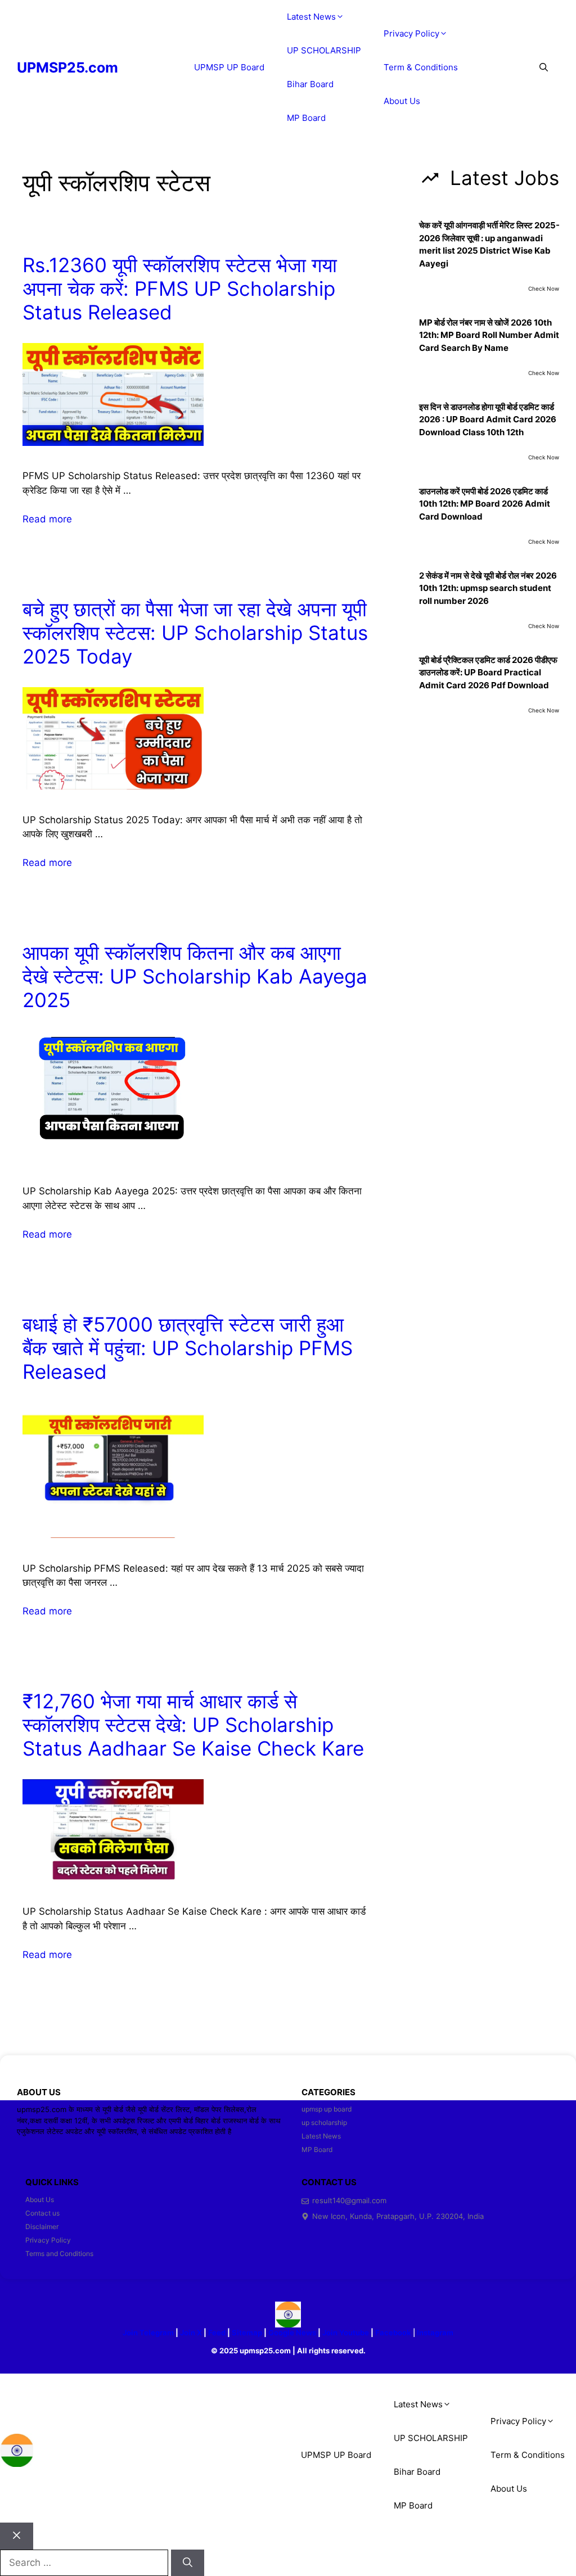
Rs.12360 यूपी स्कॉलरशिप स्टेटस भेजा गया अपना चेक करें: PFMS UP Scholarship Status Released (180, 288)
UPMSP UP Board (229, 67)
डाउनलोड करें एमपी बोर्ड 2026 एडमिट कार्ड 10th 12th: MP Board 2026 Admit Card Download (485, 504)
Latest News (311, 17)
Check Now (544, 288)
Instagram (435, 2333)
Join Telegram (148, 2333)
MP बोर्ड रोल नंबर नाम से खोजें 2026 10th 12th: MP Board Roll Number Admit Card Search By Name (489, 335)
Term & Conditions (421, 67)
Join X (192, 2333)
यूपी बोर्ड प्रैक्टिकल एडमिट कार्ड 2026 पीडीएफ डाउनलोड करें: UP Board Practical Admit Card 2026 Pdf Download (488, 673)
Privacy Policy (411, 33)
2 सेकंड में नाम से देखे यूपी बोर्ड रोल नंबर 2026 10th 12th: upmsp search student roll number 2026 (488, 588)
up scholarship (324, 2122)
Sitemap (247, 2333)
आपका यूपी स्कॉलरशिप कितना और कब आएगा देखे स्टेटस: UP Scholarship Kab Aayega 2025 (195, 976)
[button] (544, 67)
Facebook (393, 2333)
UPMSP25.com (67, 67)
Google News (292, 2333)
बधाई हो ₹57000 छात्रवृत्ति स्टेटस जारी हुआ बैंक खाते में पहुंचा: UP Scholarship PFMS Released (188, 1348)
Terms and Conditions (59, 2254)
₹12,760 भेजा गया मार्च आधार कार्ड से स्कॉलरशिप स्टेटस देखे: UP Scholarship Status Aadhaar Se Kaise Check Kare (193, 1725)
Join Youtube (346, 2333)
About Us (402, 101)
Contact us (42, 2213)
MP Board (306, 118)
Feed (217, 2333)
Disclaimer (42, 2227)
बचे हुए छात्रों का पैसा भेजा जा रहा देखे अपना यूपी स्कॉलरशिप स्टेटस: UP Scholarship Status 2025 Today (195, 633)
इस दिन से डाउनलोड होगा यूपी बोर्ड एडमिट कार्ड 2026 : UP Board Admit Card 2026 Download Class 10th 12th (488, 419)
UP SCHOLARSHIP (324, 50)
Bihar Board (310, 84)
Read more (47, 519)
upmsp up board (327, 2109)
